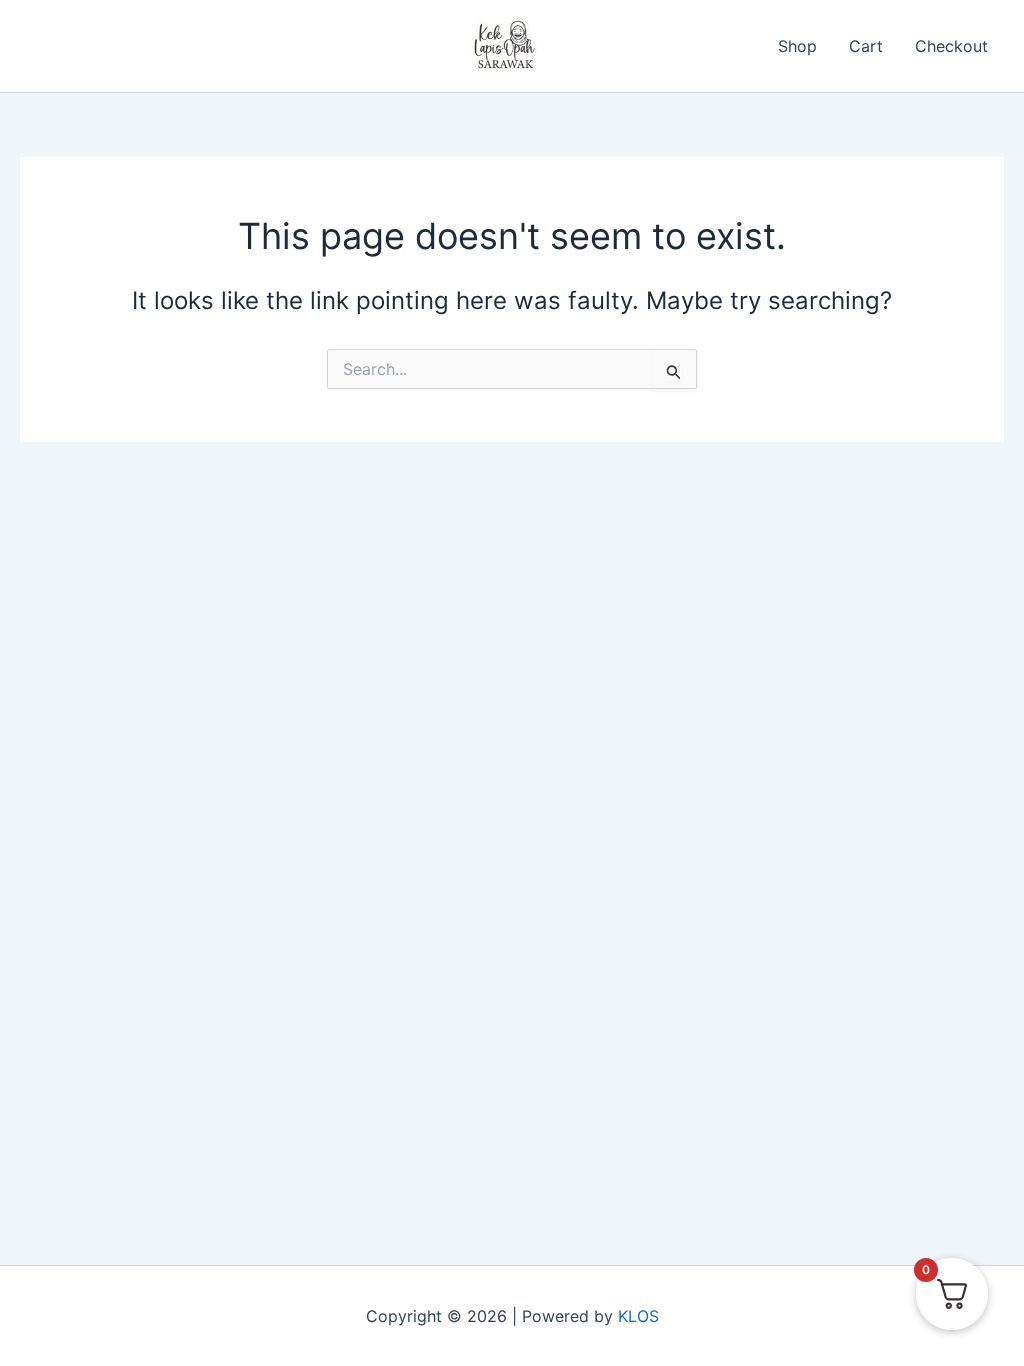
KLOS (638, 1316)
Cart (866, 46)
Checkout (951, 46)
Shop (797, 46)
